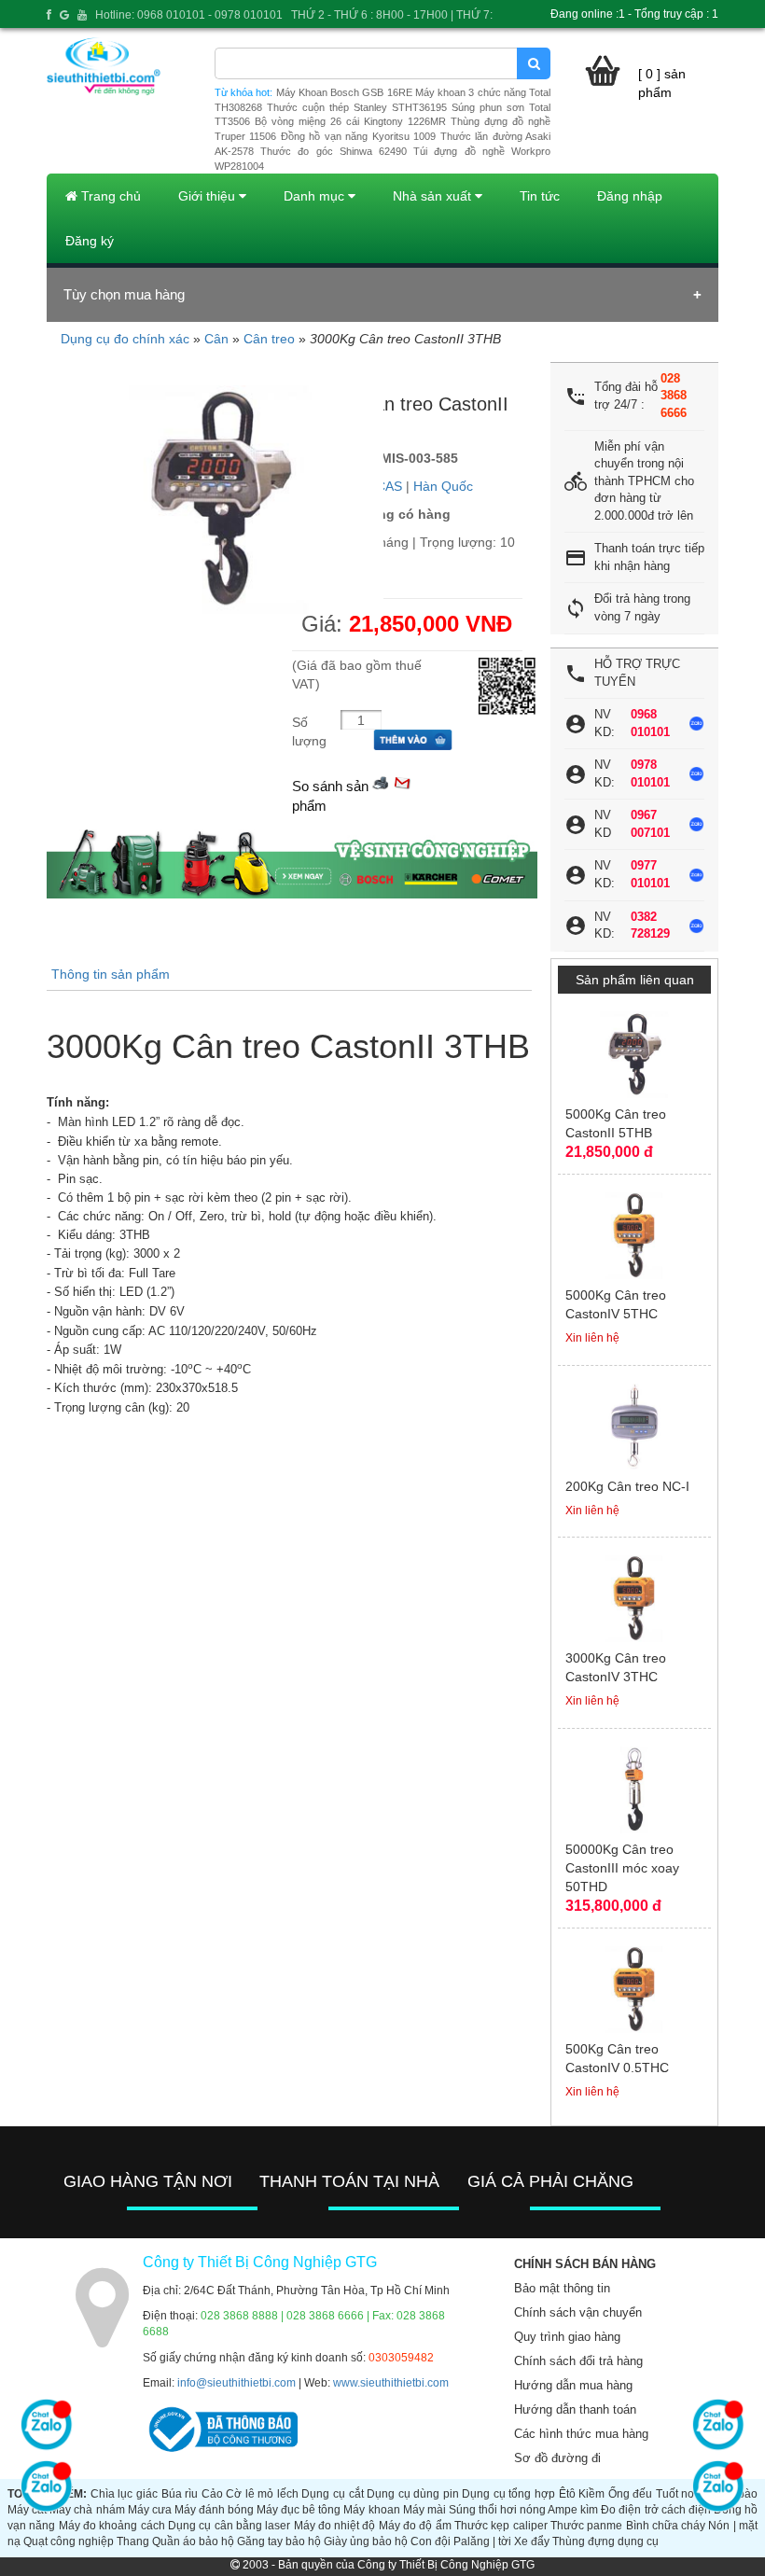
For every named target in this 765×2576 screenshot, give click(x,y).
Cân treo (269, 339)
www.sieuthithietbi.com (391, 2383)
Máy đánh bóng (214, 2510)
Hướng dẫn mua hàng (573, 2385)
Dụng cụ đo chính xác (125, 339)
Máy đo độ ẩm (415, 2526)
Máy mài (424, 2510)
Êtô (567, 2494)
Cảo (212, 2494)
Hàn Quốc (443, 486)
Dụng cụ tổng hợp (508, 2494)
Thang (133, 2541)
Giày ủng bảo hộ (366, 2541)
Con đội (431, 2541)
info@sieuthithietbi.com (236, 2383)
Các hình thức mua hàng (581, 2434)
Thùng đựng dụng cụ (605, 2541)
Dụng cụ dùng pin (413, 2494)
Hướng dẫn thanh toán (575, 2409)
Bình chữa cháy (666, 2526)
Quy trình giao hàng (567, 2337)
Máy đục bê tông (299, 2510)
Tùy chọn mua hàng (124, 294)
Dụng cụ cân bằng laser (229, 2526)
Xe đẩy (532, 2541)
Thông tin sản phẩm (111, 974)
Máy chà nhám (87, 2510)
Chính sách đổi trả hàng (578, 2361)
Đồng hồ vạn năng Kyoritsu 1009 (358, 136)
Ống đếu (631, 2494)
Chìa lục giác (124, 2494)
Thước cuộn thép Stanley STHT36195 (357, 107)
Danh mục (316, 196)
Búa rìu (180, 2494)
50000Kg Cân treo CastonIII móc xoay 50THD (622, 1868)
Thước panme (586, 2526)
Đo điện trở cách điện (655, 2510)
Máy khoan (371, 2510)
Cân (216, 339)
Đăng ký (90, 241)
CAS (389, 486)
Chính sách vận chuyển (578, 2312)
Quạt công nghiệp (69, 2541)
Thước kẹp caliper (501, 2526)
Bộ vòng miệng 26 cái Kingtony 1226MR (350, 121)
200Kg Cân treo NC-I (627, 1486)
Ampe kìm (573, 2510)
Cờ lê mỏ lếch (262, 2494)
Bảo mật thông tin (562, 2288)
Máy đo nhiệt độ (335, 2526)
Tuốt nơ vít (683, 2494)
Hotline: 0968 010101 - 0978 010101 (189, 15)
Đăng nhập (630, 196)
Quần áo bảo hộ (193, 2541)
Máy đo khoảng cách (112, 2526)
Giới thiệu (209, 196)
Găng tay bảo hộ (279, 2541)
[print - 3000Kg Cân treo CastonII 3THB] (381, 781)
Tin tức (540, 196)
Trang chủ (109, 196)
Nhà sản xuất (434, 196)
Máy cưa (150, 2510)
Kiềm (591, 2494)
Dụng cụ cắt (332, 2494)
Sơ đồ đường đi (557, 2458)
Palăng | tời (482, 2541)
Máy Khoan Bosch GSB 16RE (344, 92)
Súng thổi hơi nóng (497, 2510)
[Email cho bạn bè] (402, 781)
